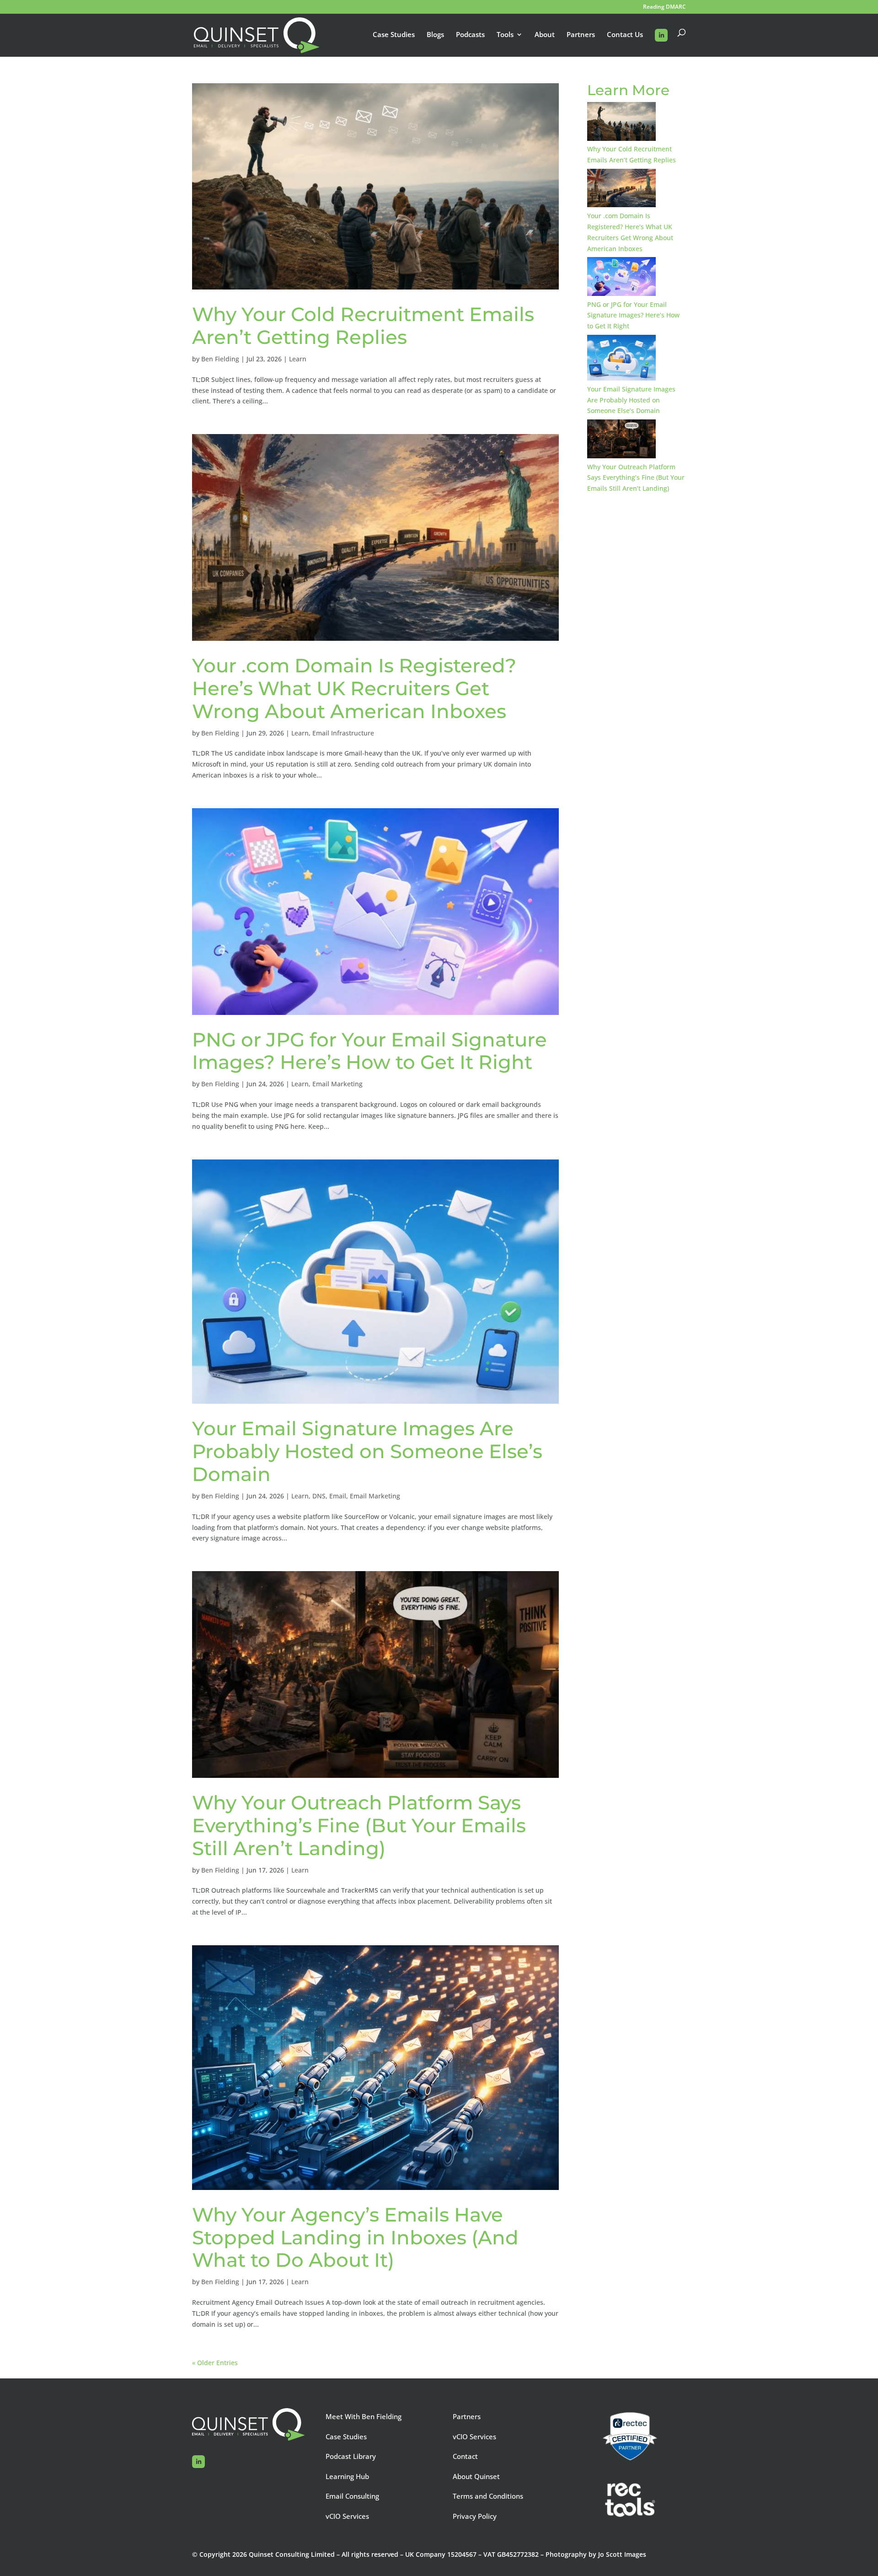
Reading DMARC (664, 7)
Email (338, 1496)
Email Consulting (352, 2496)
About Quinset (476, 2476)
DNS (319, 1496)
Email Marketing (337, 1084)
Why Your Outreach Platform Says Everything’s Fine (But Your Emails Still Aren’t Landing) (359, 1825)
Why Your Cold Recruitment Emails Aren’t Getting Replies (363, 326)
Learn (298, 359)
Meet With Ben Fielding (364, 2416)
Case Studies (394, 35)
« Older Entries (215, 2363)
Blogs (435, 35)
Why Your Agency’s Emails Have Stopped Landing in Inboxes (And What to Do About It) (355, 2238)
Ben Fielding (220, 359)
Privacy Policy (475, 2516)
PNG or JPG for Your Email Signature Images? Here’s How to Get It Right (369, 1051)
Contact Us (625, 35)
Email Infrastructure (343, 733)
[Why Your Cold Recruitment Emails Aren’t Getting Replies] (621, 123)
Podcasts (470, 35)
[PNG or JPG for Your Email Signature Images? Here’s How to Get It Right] (621, 278)
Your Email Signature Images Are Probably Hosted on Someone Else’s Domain (367, 1451)
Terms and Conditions (488, 2496)
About (545, 35)
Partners (581, 35)
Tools (505, 35)
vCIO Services (347, 2516)
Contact (465, 2456)
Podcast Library (351, 2456)
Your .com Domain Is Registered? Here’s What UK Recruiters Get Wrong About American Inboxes (354, 688)
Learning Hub (347, 2476)
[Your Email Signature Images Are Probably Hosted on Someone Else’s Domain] (621, 359)
